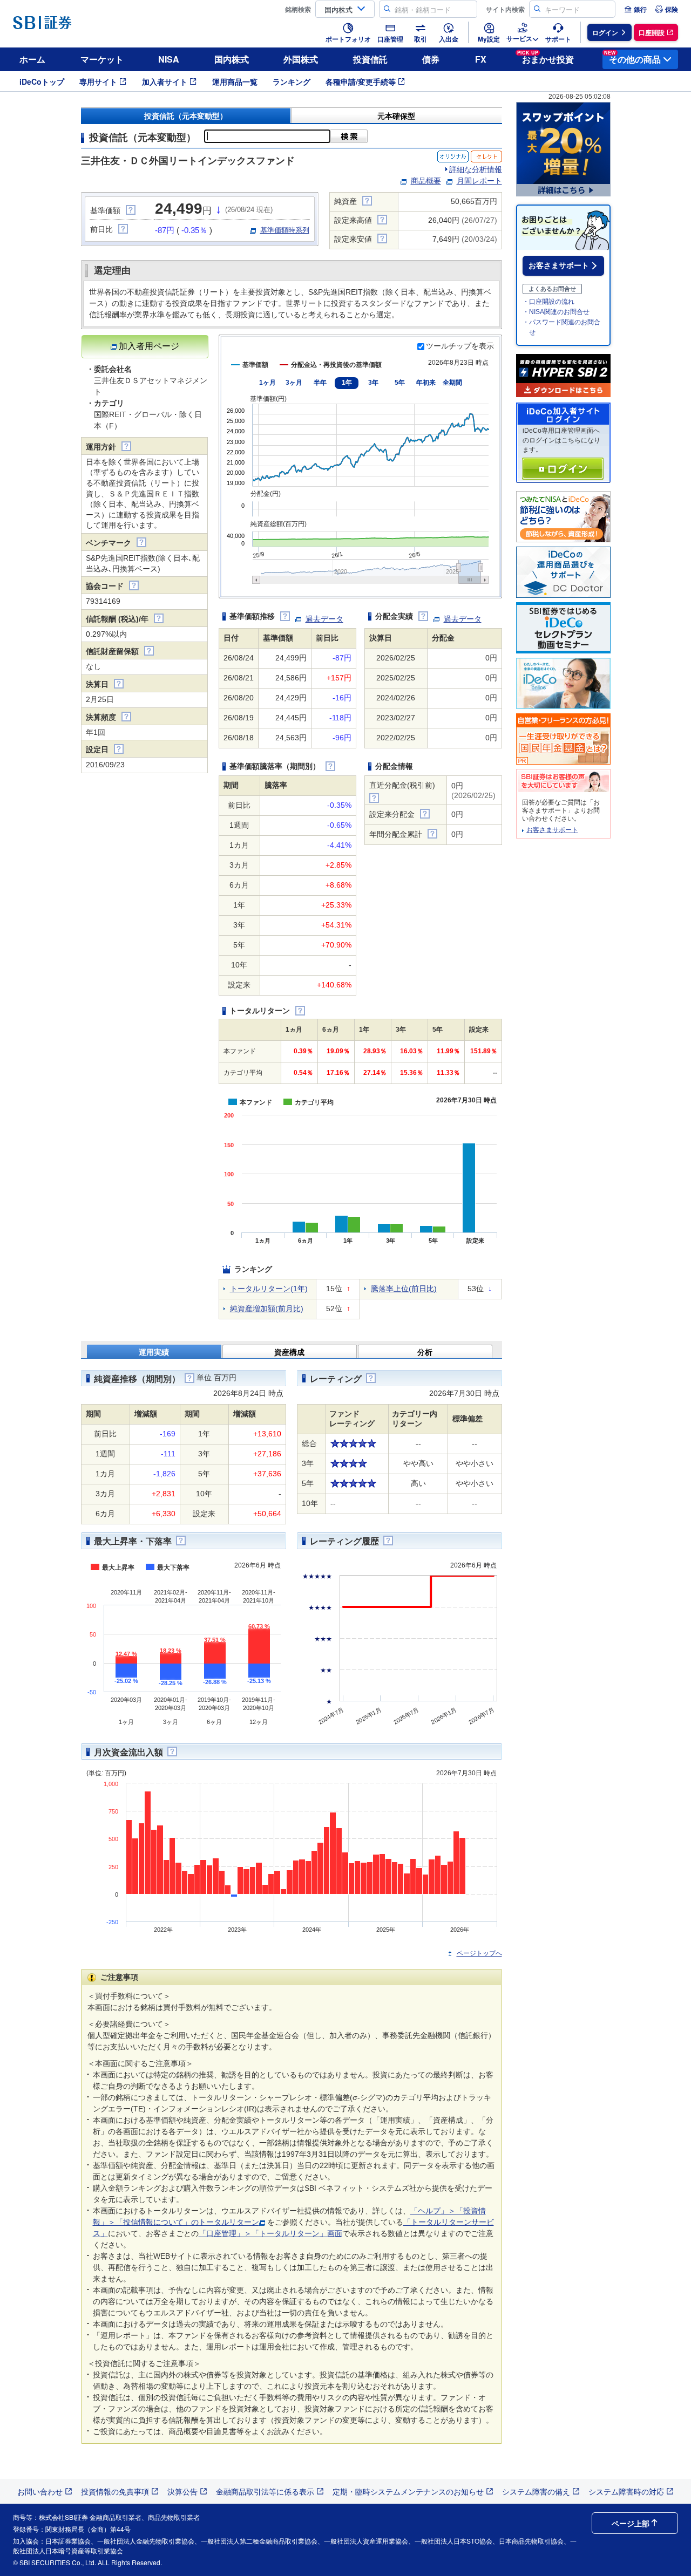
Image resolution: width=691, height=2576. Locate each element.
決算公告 (182, 2491)
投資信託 (370, 59)
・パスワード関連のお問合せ (561, 327)
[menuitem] (635, 9)
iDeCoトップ (42, 81)
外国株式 (301, 59)
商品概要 (426, 181)
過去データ (324, 619)
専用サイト (98, 81)
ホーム (32, 59)
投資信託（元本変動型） (186, 116)
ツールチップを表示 (460, 346)
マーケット (102, 59)
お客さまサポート (559, 265)
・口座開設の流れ (548, 302)
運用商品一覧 (235, 81)
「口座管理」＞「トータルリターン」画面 (270, 2233)
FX (481, 59)
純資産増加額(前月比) (267, 1309)
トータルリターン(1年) (269, 1289)
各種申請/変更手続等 (361, 81)
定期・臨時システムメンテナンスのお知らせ (408, 2491)
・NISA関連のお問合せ (556, 312)
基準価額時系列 (285, 230)
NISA (169, 59)
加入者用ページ (149, 346)
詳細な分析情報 (476, 169)
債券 (431, 59)
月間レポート (479, 181)
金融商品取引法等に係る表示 (265, 2491)
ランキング (292, 81)
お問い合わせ (40, 2491)
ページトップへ (479, 1953)
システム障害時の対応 (626, 2491)
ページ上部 (631, 2523)
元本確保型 (396, 116)
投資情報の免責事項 (115, 2491)
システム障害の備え (536, 2491)
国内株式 (232, 59)
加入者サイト (165, 81)
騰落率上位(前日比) (404, 1289)
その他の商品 (632, 57)
